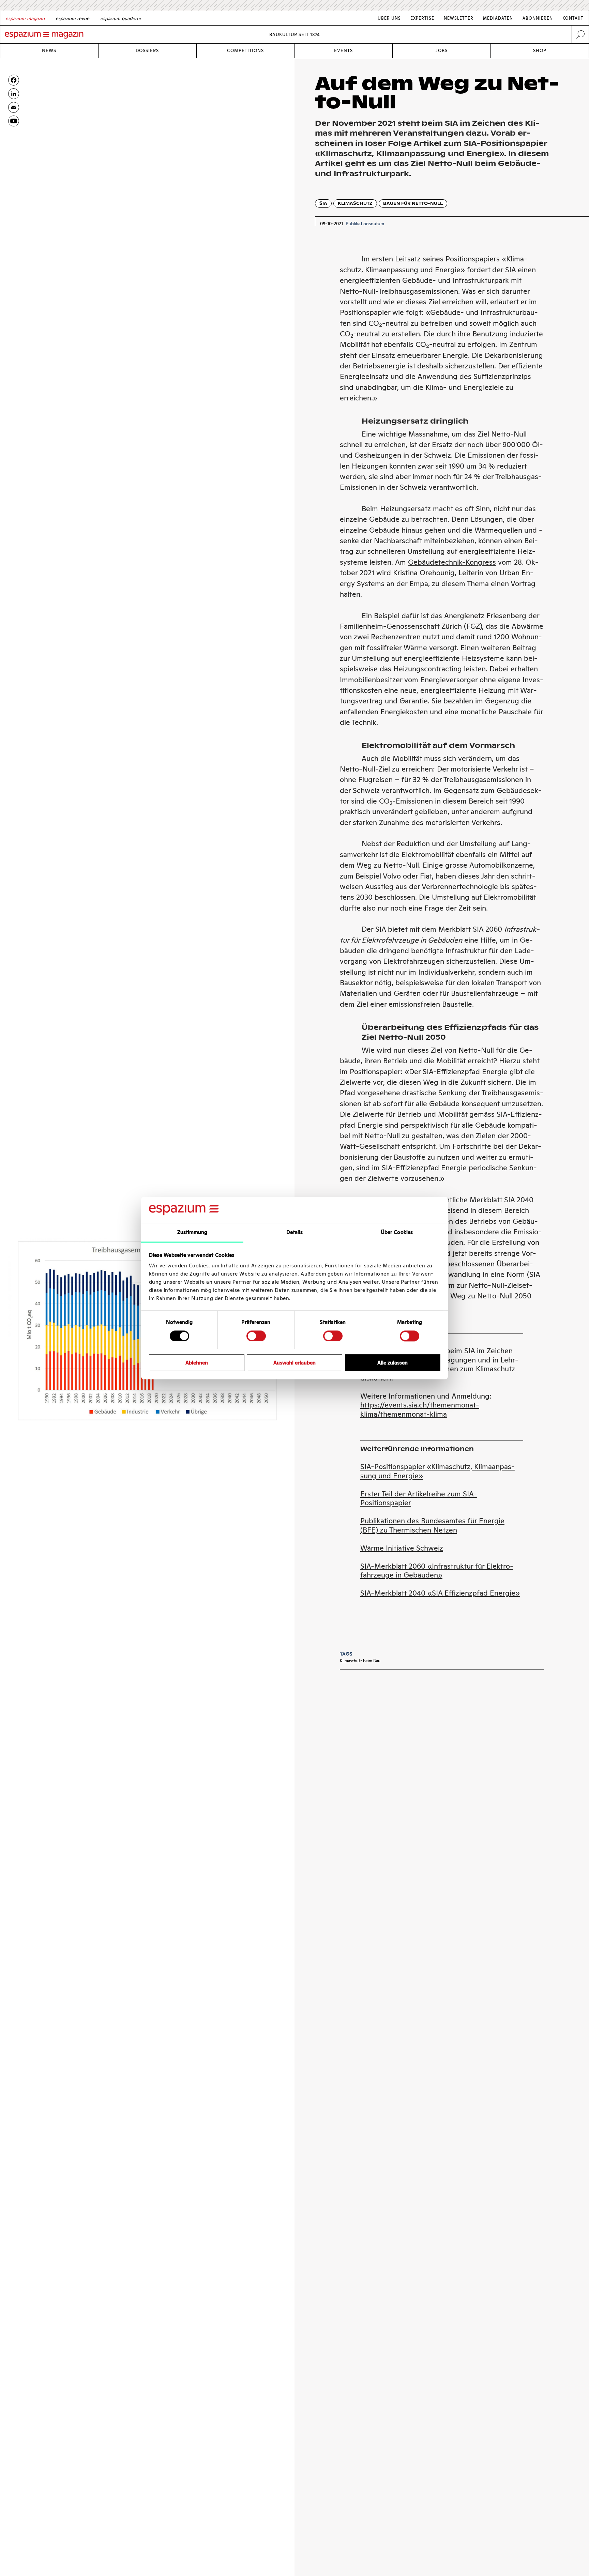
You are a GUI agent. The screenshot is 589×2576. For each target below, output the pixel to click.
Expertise (422, 18)
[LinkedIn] (14, 94)
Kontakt (573, 18)
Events (343, 51)
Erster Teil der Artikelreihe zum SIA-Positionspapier (419, 1498)
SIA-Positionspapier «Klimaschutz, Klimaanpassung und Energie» (437, 1471)
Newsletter (459, 18)
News (49, 51)
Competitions (245, 51)
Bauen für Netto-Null (413, 203)
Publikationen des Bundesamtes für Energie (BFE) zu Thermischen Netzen (432, 1525)
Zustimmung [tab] (192, 1232)
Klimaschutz (355, 203)
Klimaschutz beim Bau (360, 1661)
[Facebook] (14, 80)
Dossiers (147, 51)
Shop (540, 51)
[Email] (14, 107)
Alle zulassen (392, 1363)
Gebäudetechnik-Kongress (452, 562)
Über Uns (389, 18)
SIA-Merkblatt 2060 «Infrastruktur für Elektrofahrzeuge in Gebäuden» (437, 1571)
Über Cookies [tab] (397, 1232)
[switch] (256, 1336)
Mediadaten (498, 18)
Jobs (442, 51)
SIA (323, 203)
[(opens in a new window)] (14, 121)
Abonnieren (538, 18)
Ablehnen (197, 1363)
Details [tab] (295, 1232)
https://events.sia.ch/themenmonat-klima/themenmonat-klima (420, 1409)
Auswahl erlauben (294, 1363)
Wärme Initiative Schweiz (402, 1548)
